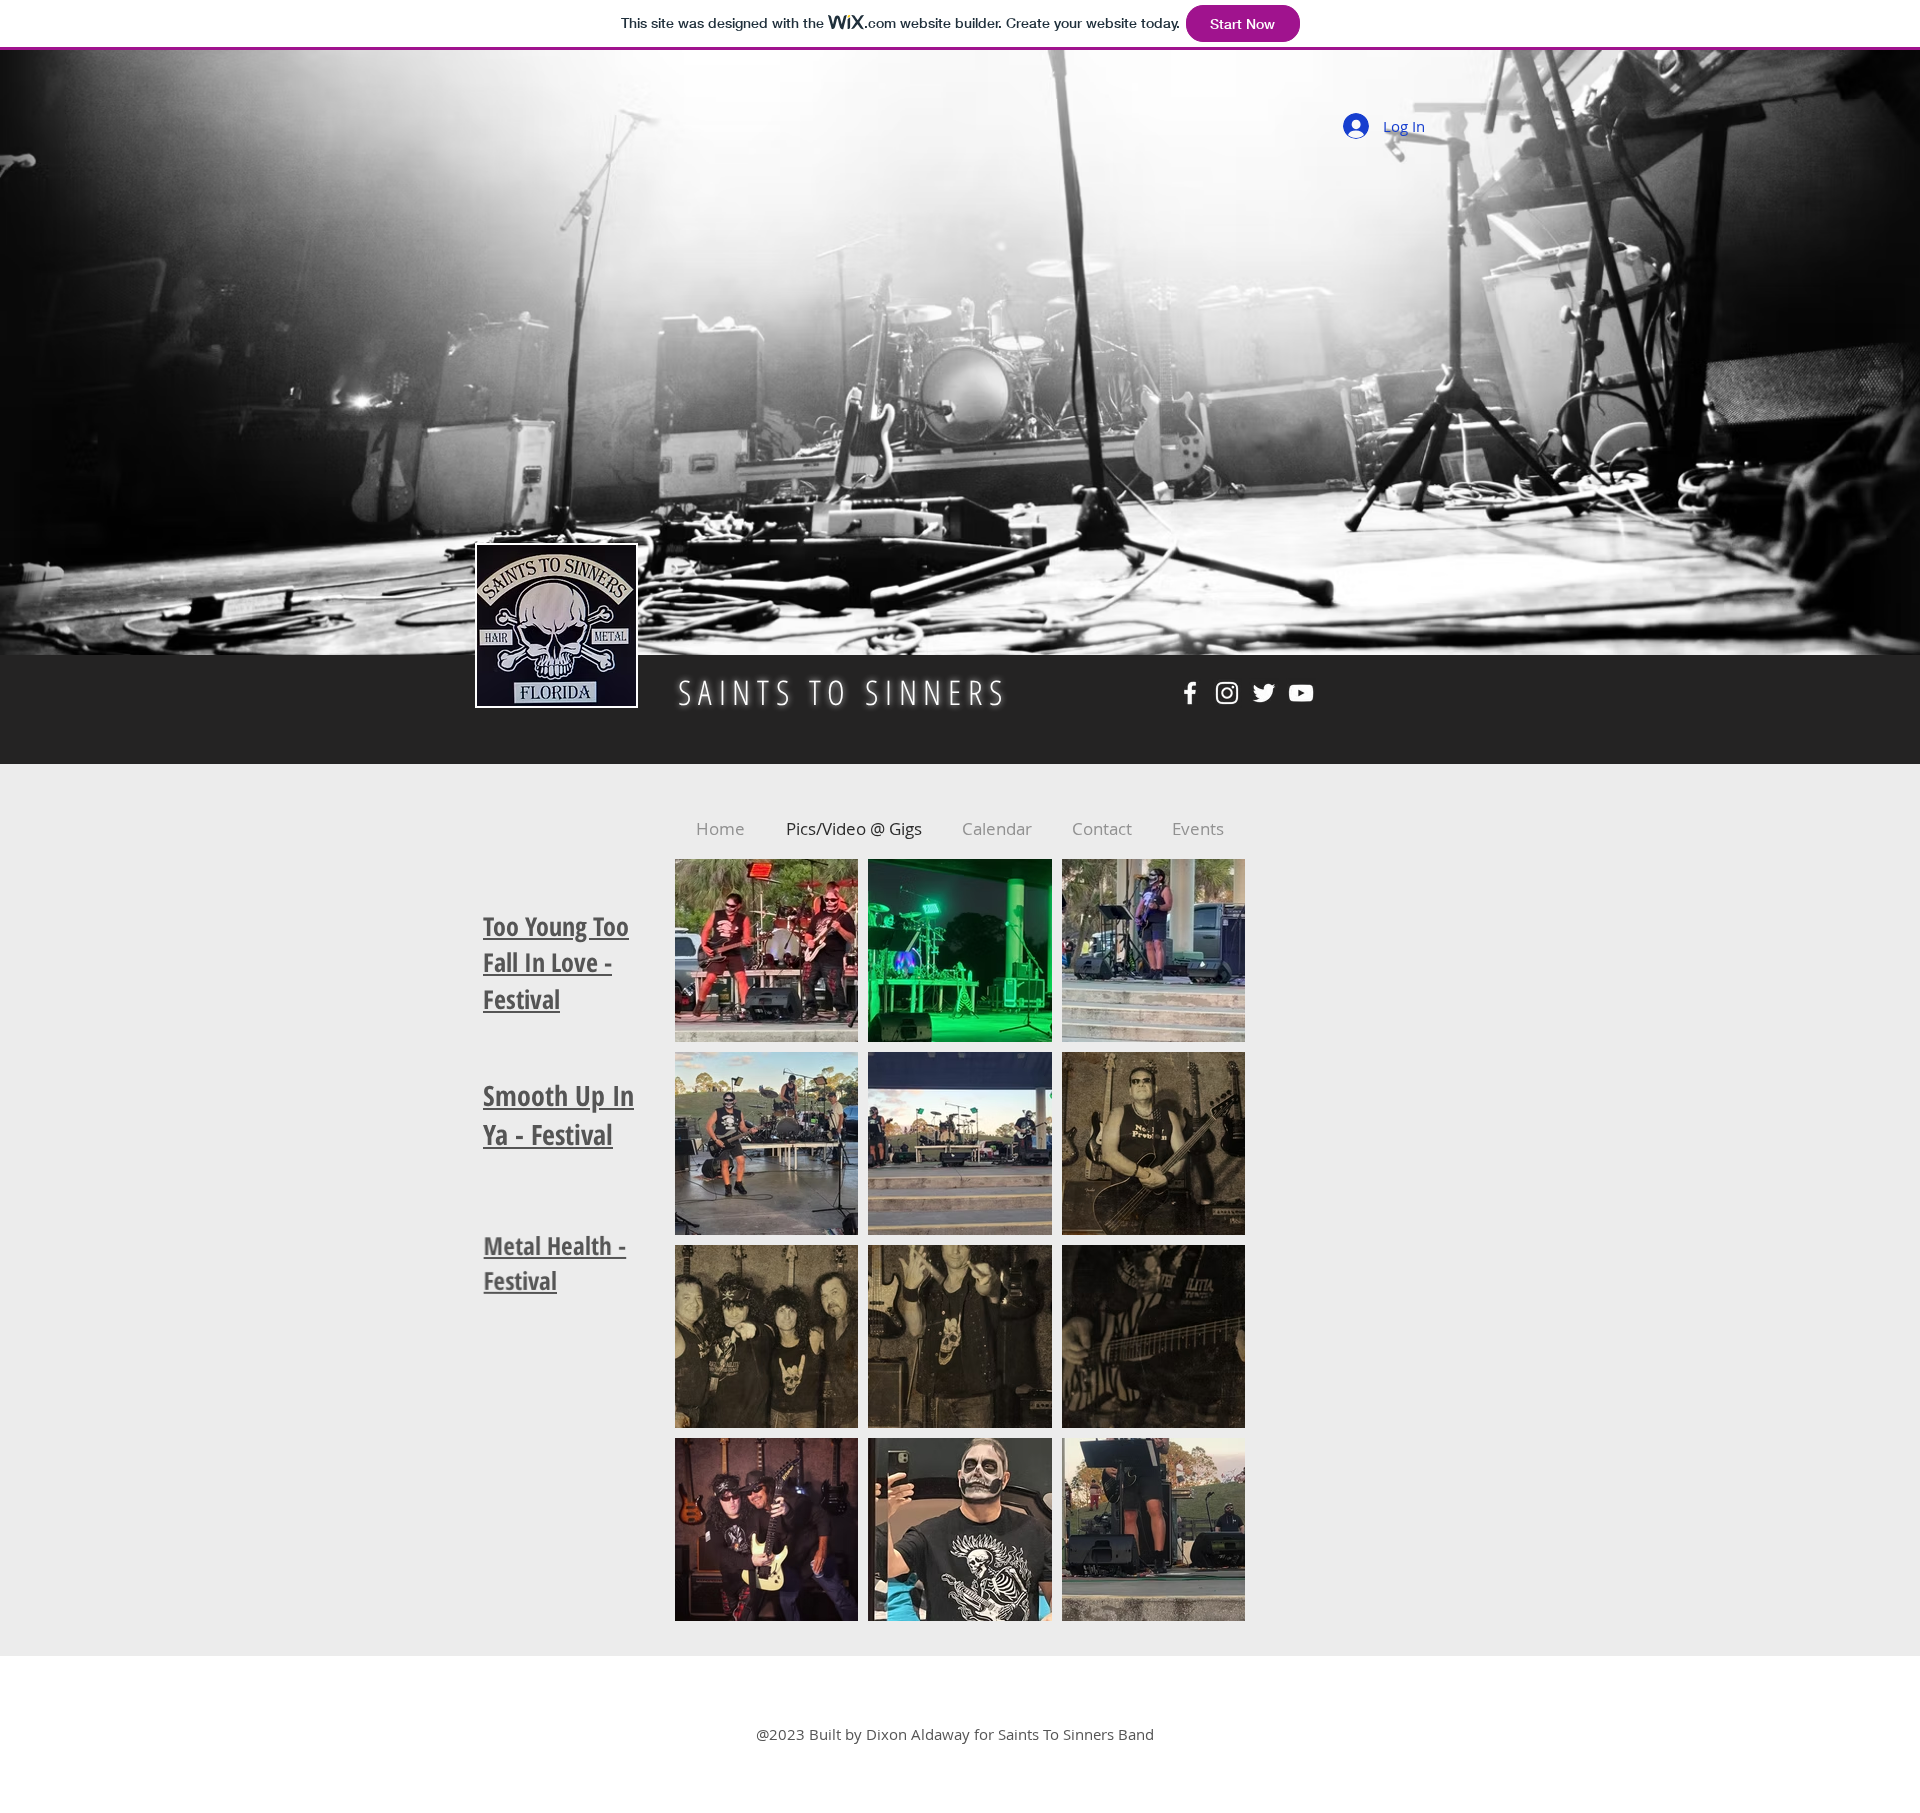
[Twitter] (1264, 693)
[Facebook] (1190, 693)
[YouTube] (1301, 693)
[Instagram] (1227, 693)
